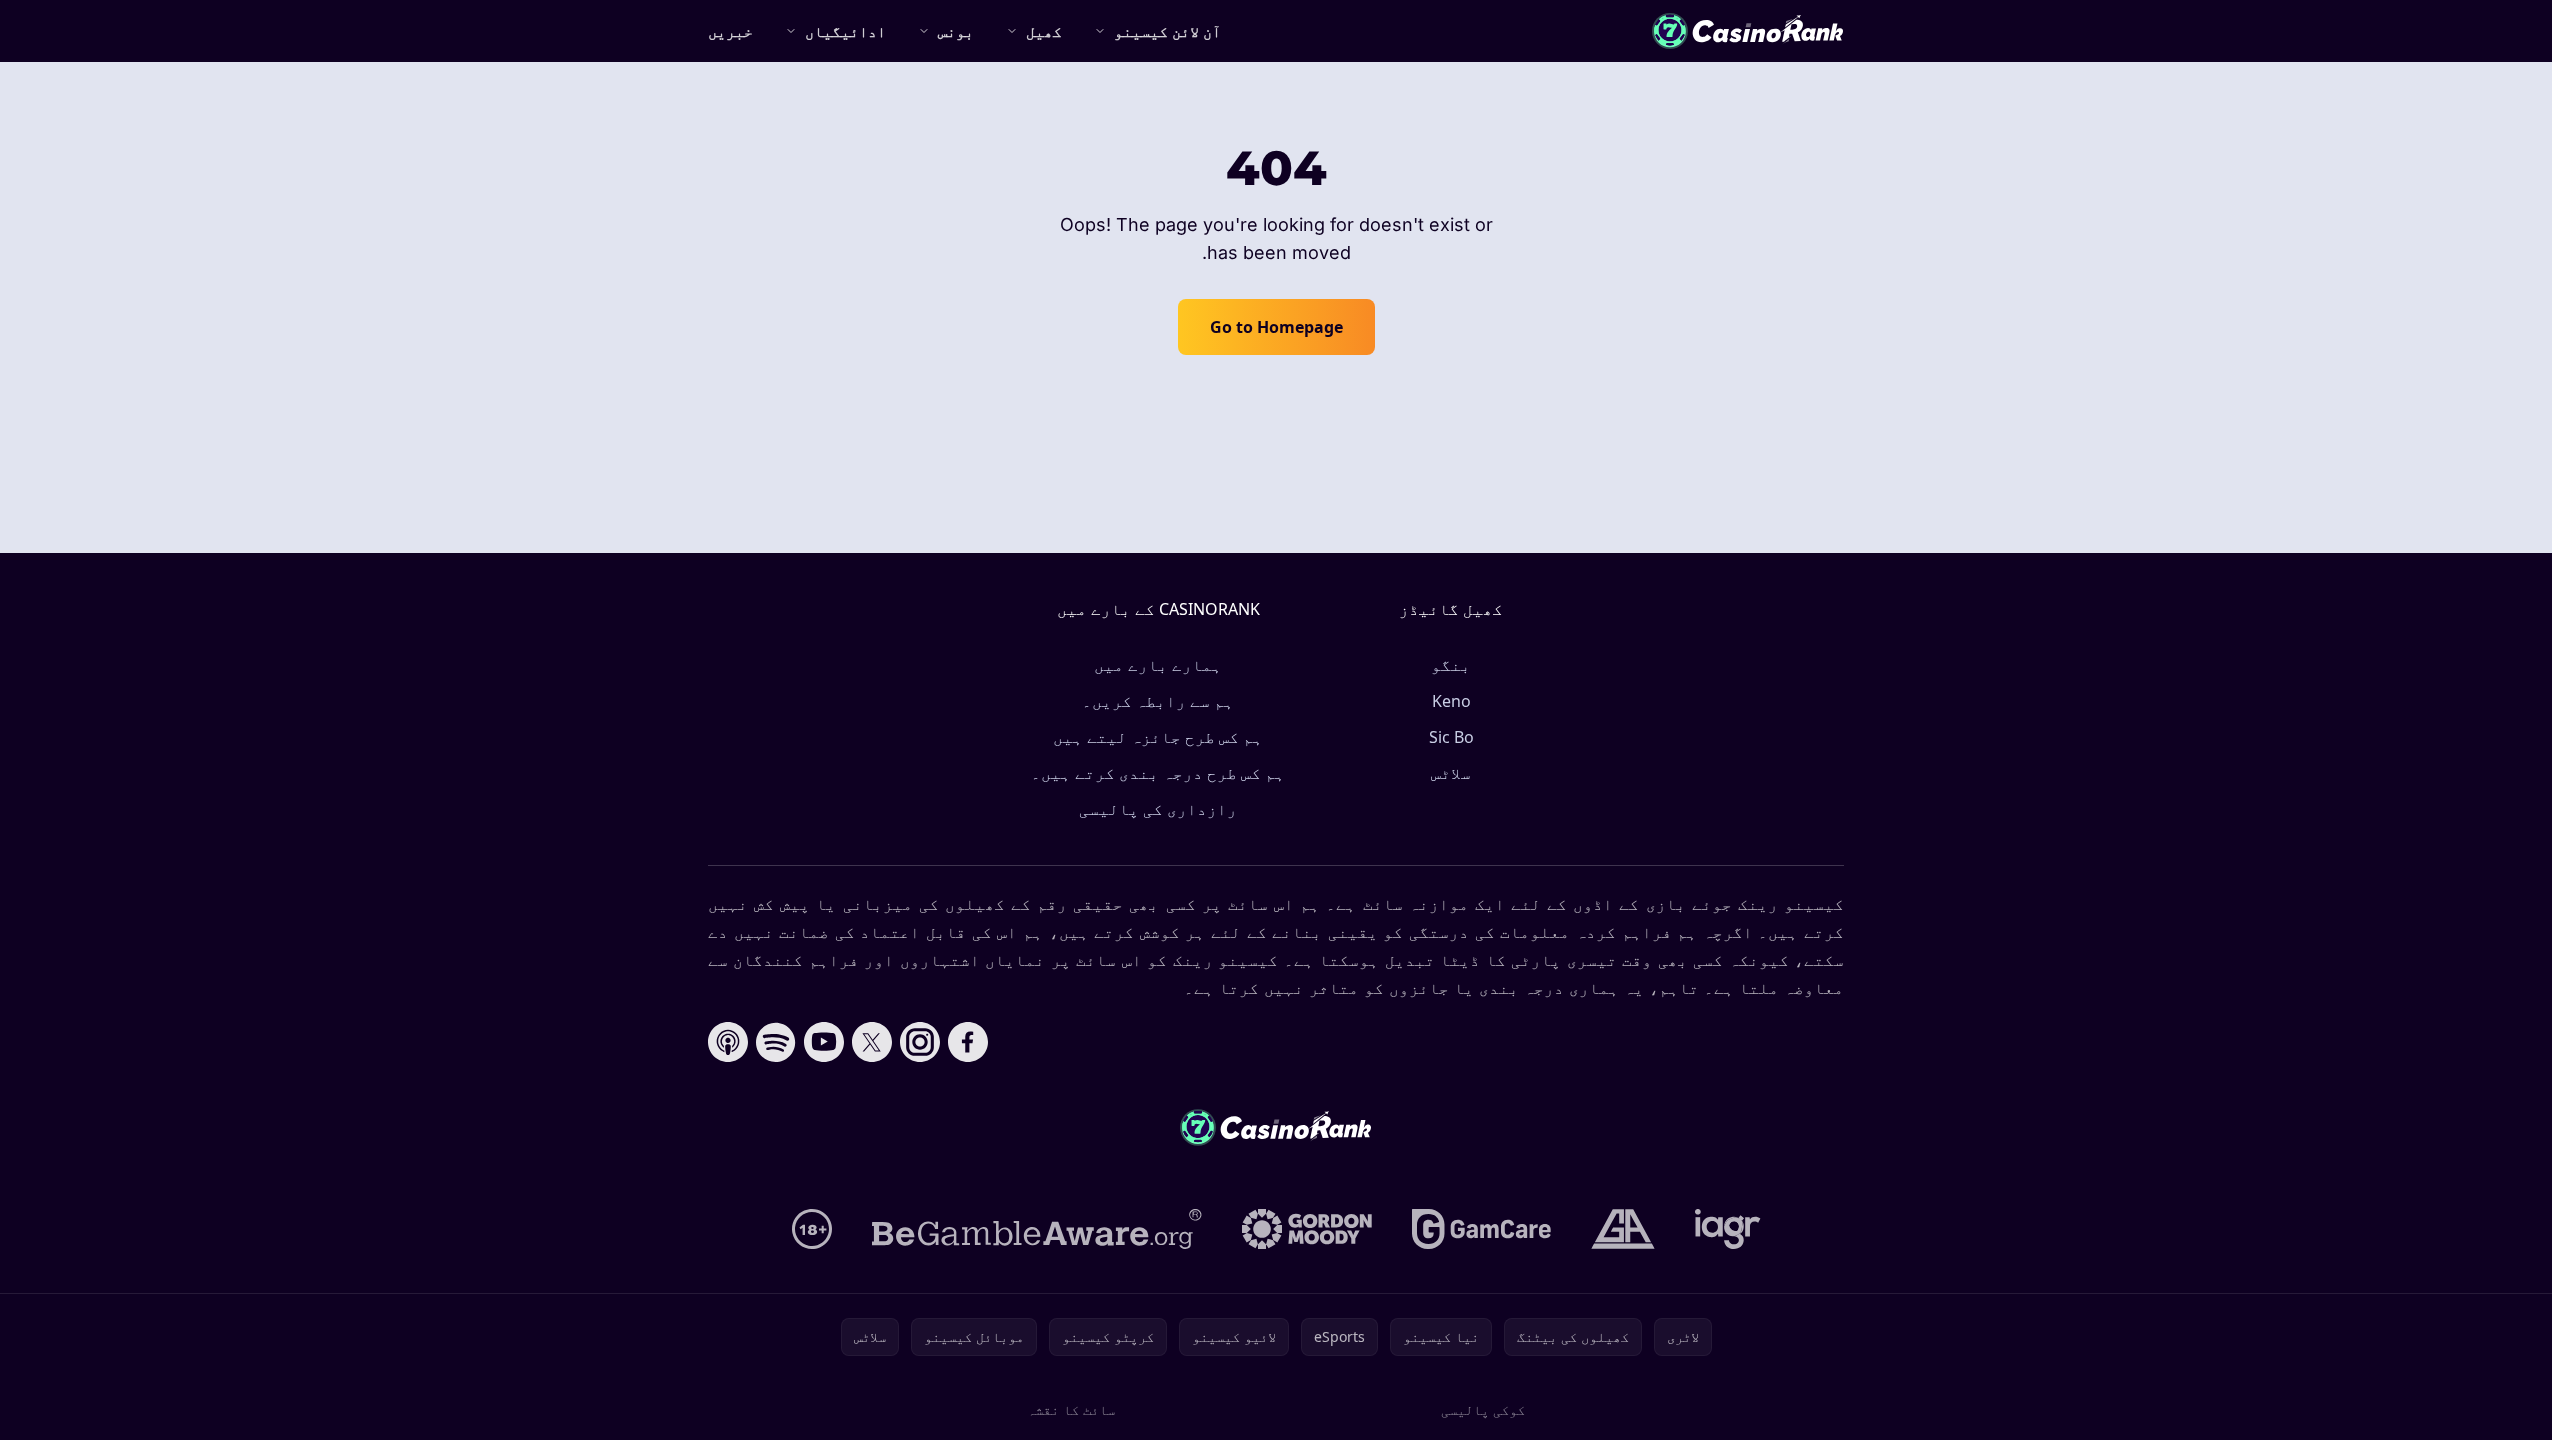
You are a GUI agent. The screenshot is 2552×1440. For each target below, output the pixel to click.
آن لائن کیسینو (1167, 31)
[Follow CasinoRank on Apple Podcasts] (728, 1042)
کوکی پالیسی (1483, 1409)
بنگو (1451, 665)
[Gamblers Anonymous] (1623, 1229)
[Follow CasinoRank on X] (872, 1042)
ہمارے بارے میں (1158, 665)
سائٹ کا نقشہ (1071, 1409)
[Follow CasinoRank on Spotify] (776, 1042)
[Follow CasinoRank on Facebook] (968, 1042)
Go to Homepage (1276, 327)
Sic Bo (1451, 737)
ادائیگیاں (845, 31)
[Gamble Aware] (1037, 1229)
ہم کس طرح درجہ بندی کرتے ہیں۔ (1158, 773)
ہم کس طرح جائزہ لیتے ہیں (1158, 737)
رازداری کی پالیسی (1158, 809)
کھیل (1044, 31)
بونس (956, 31)
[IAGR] (1728, 1229)
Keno (1451, 701)
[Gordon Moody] (1307, 1229)
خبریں (730, 31)
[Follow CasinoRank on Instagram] (920, 1042)
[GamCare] (1481, 1229)
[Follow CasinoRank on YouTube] (824, 1042)
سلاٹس (1451, 773)
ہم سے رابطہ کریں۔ (1158, 701)
